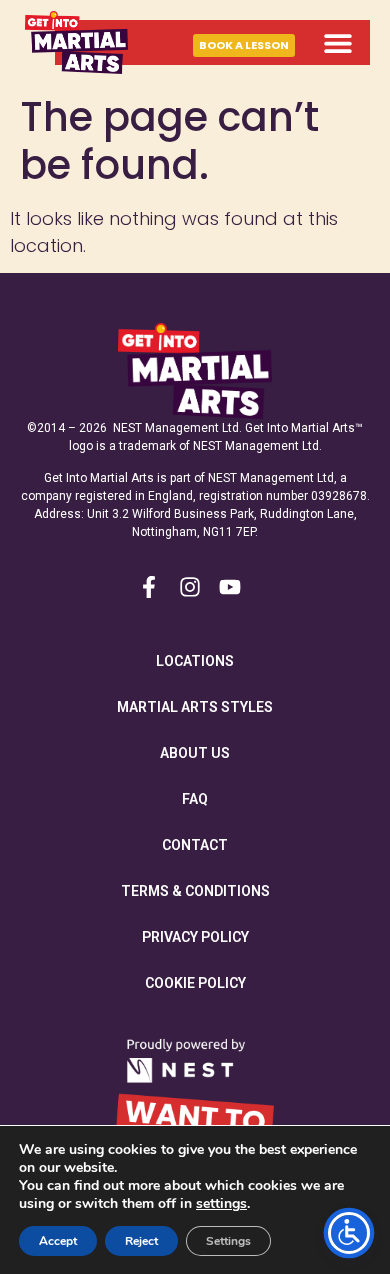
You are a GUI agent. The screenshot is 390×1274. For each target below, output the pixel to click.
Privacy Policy (195, 937)
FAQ (195, 799)
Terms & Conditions (195, 891)
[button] (337, 42)
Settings (228, 1241)
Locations (195, 661)
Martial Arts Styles (195, 707)
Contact (195, 845)
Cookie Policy (195, 983)
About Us (195, 753)
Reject (141, 1241)
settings (221, 1204)
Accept (58, 1241)
